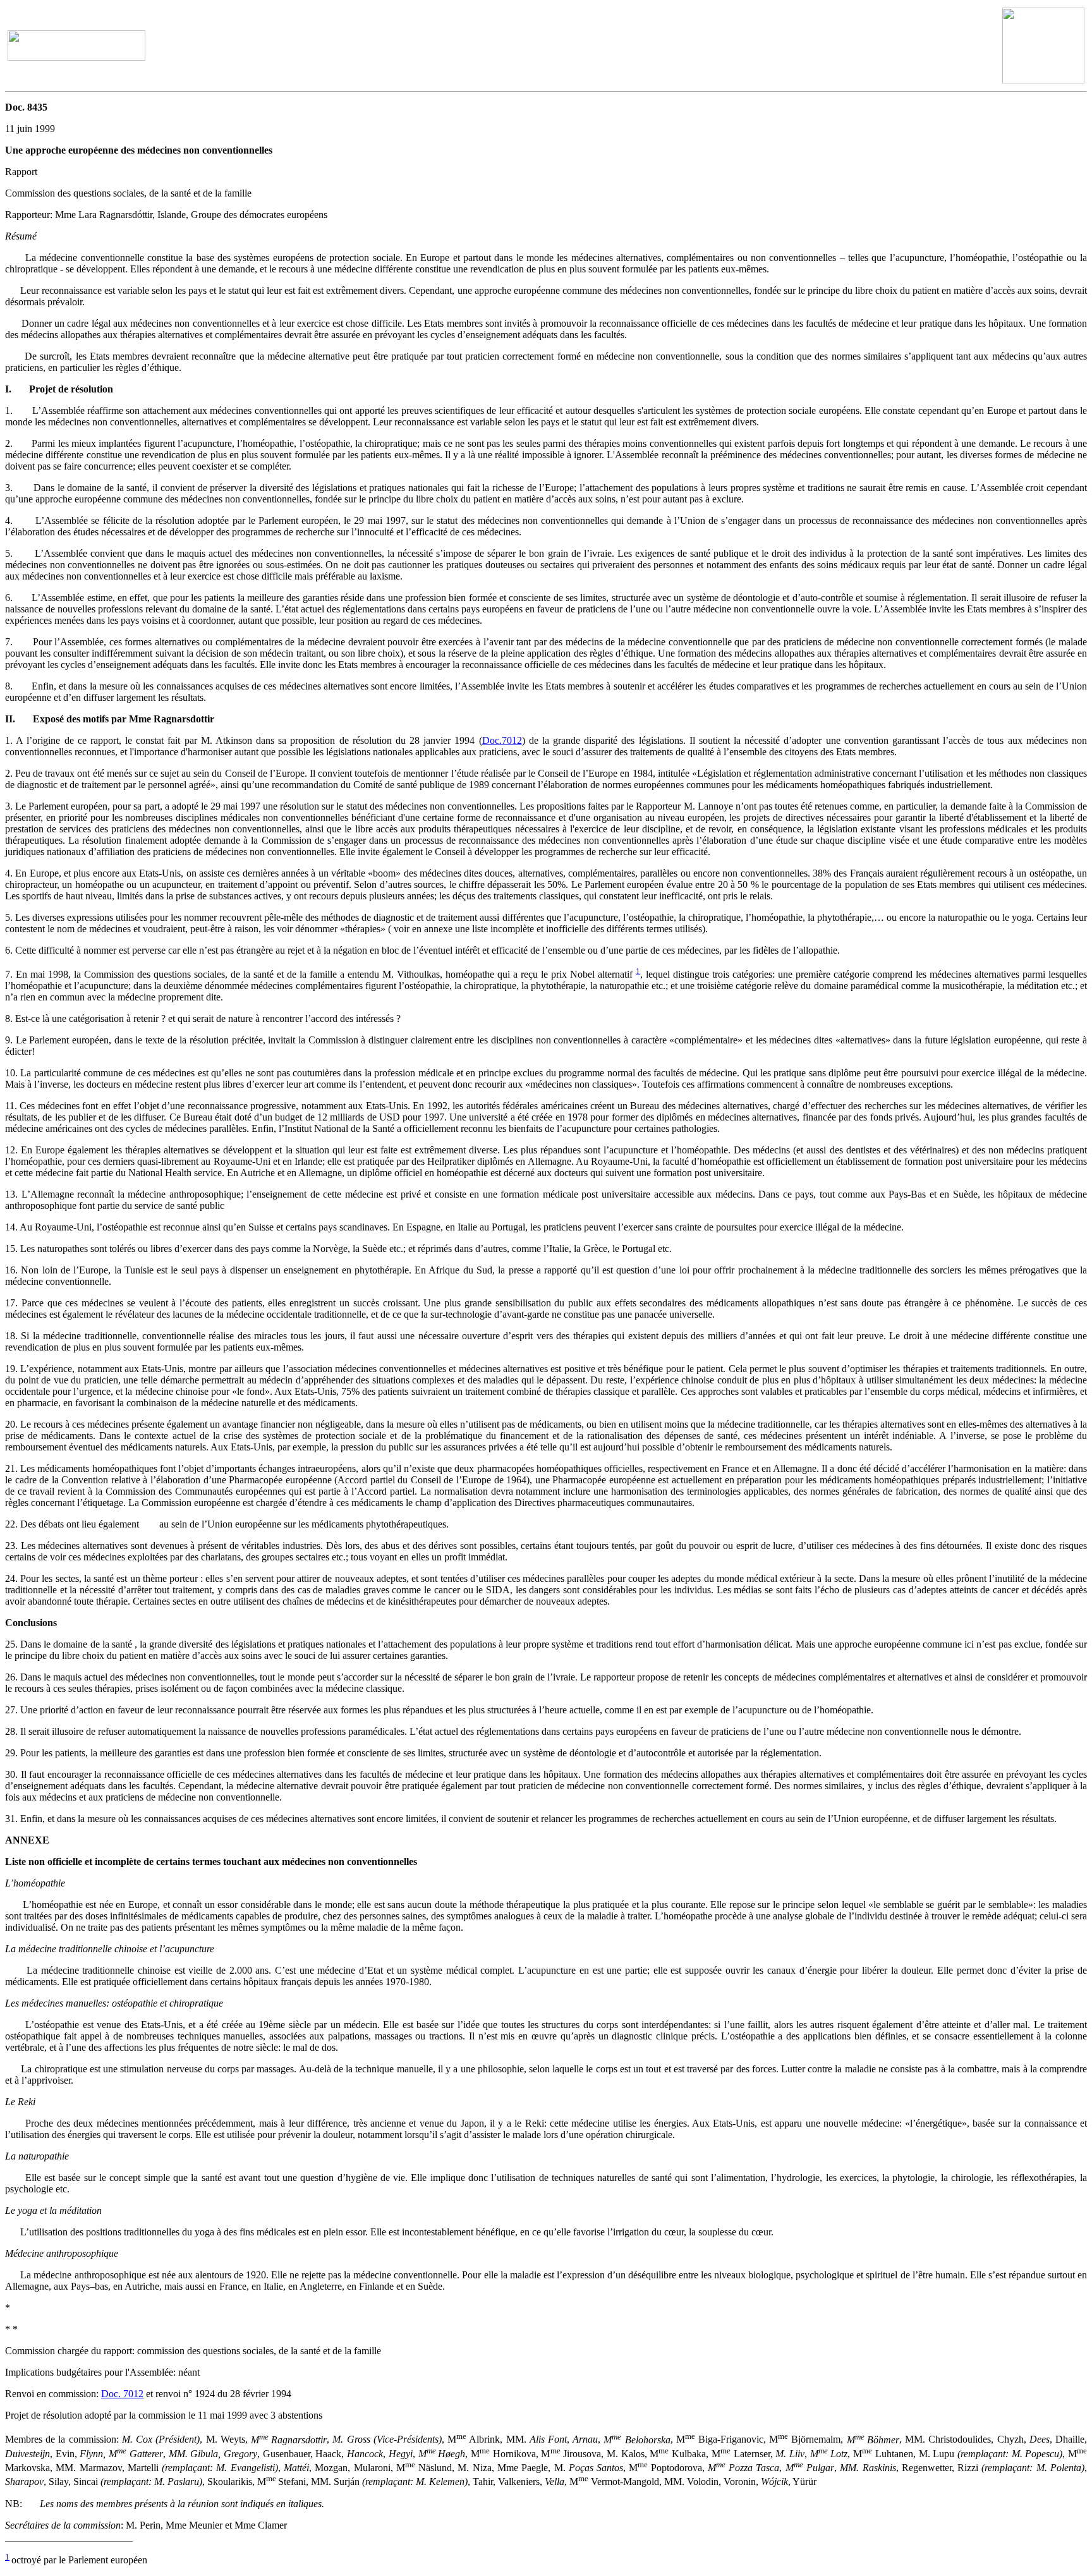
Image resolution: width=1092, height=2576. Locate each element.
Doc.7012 (502, 740)
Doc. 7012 (122, 2394)
